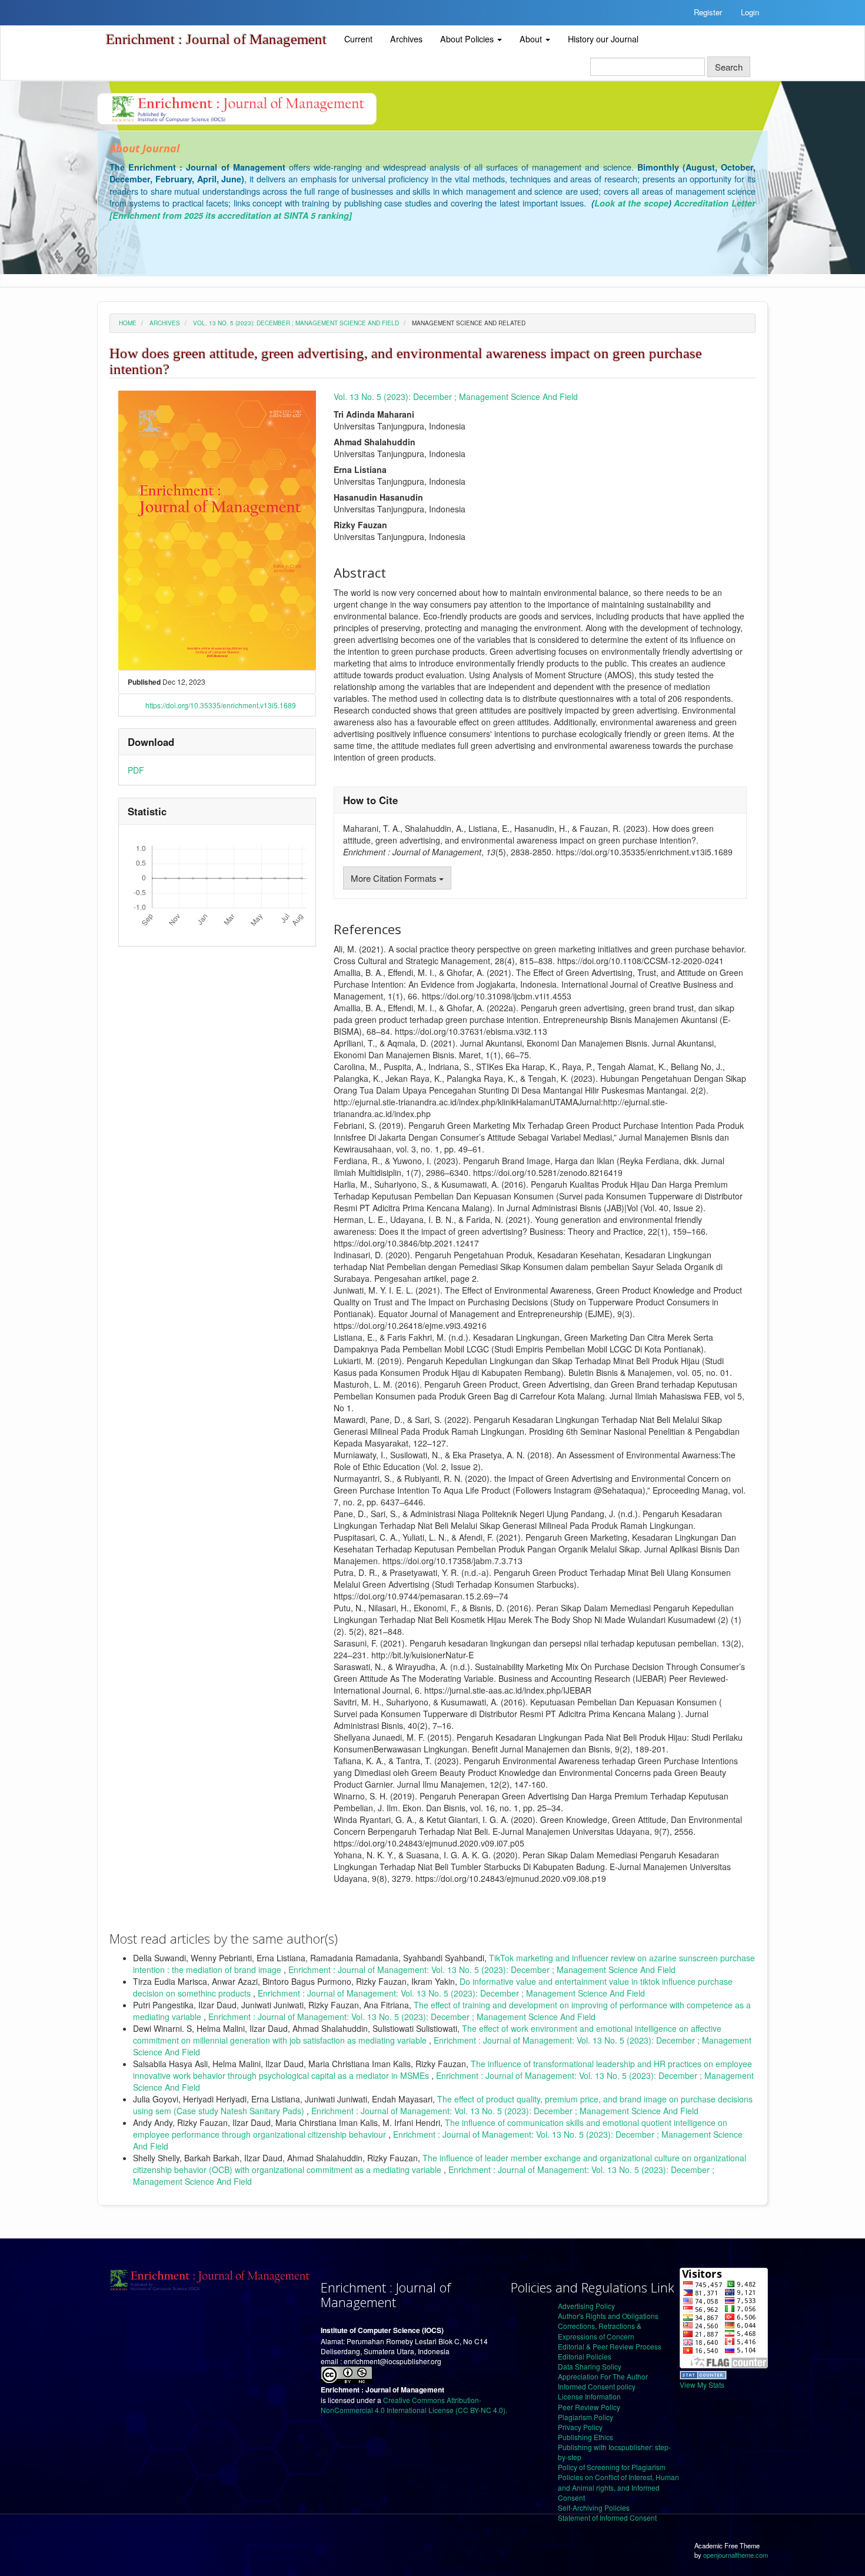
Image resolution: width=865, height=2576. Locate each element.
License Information (589, 2396)
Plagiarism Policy (585, 2417)
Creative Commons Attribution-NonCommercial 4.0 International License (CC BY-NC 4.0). (414, 2405)
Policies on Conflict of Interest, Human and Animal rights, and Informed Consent (618, 2487)
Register (708, 12)
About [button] (532, 39)
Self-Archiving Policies (594, 2507)
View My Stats (702, 2385)
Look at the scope (631, 203)
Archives (406, 39)
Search (729, 67)
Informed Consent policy (597, 2386)
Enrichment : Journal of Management (216, 39)
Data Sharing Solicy (590, 2366)
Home (128, 323)
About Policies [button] (468, 39)
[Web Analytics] (703, 2373)
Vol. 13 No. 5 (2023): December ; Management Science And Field (296, 323)
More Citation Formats (395, 878)
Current (358, 39)
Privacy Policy (580, 2427)
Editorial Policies (585, 2356)
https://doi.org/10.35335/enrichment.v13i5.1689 (221, 705)
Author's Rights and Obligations (608, 2316)
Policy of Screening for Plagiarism (612, 2467)
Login (750, 12)
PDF (136, 770)
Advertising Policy (586, 2306)
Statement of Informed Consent (607, 2517)
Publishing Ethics (585, 2437)
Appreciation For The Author (603, 2376)
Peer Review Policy (589, 2407)
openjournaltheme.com (736, 2555)
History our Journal (603, 39)
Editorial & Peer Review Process (610, 2346)
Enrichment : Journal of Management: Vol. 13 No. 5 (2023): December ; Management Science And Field (482, 1970)
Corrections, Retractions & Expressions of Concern (600, 2331)
